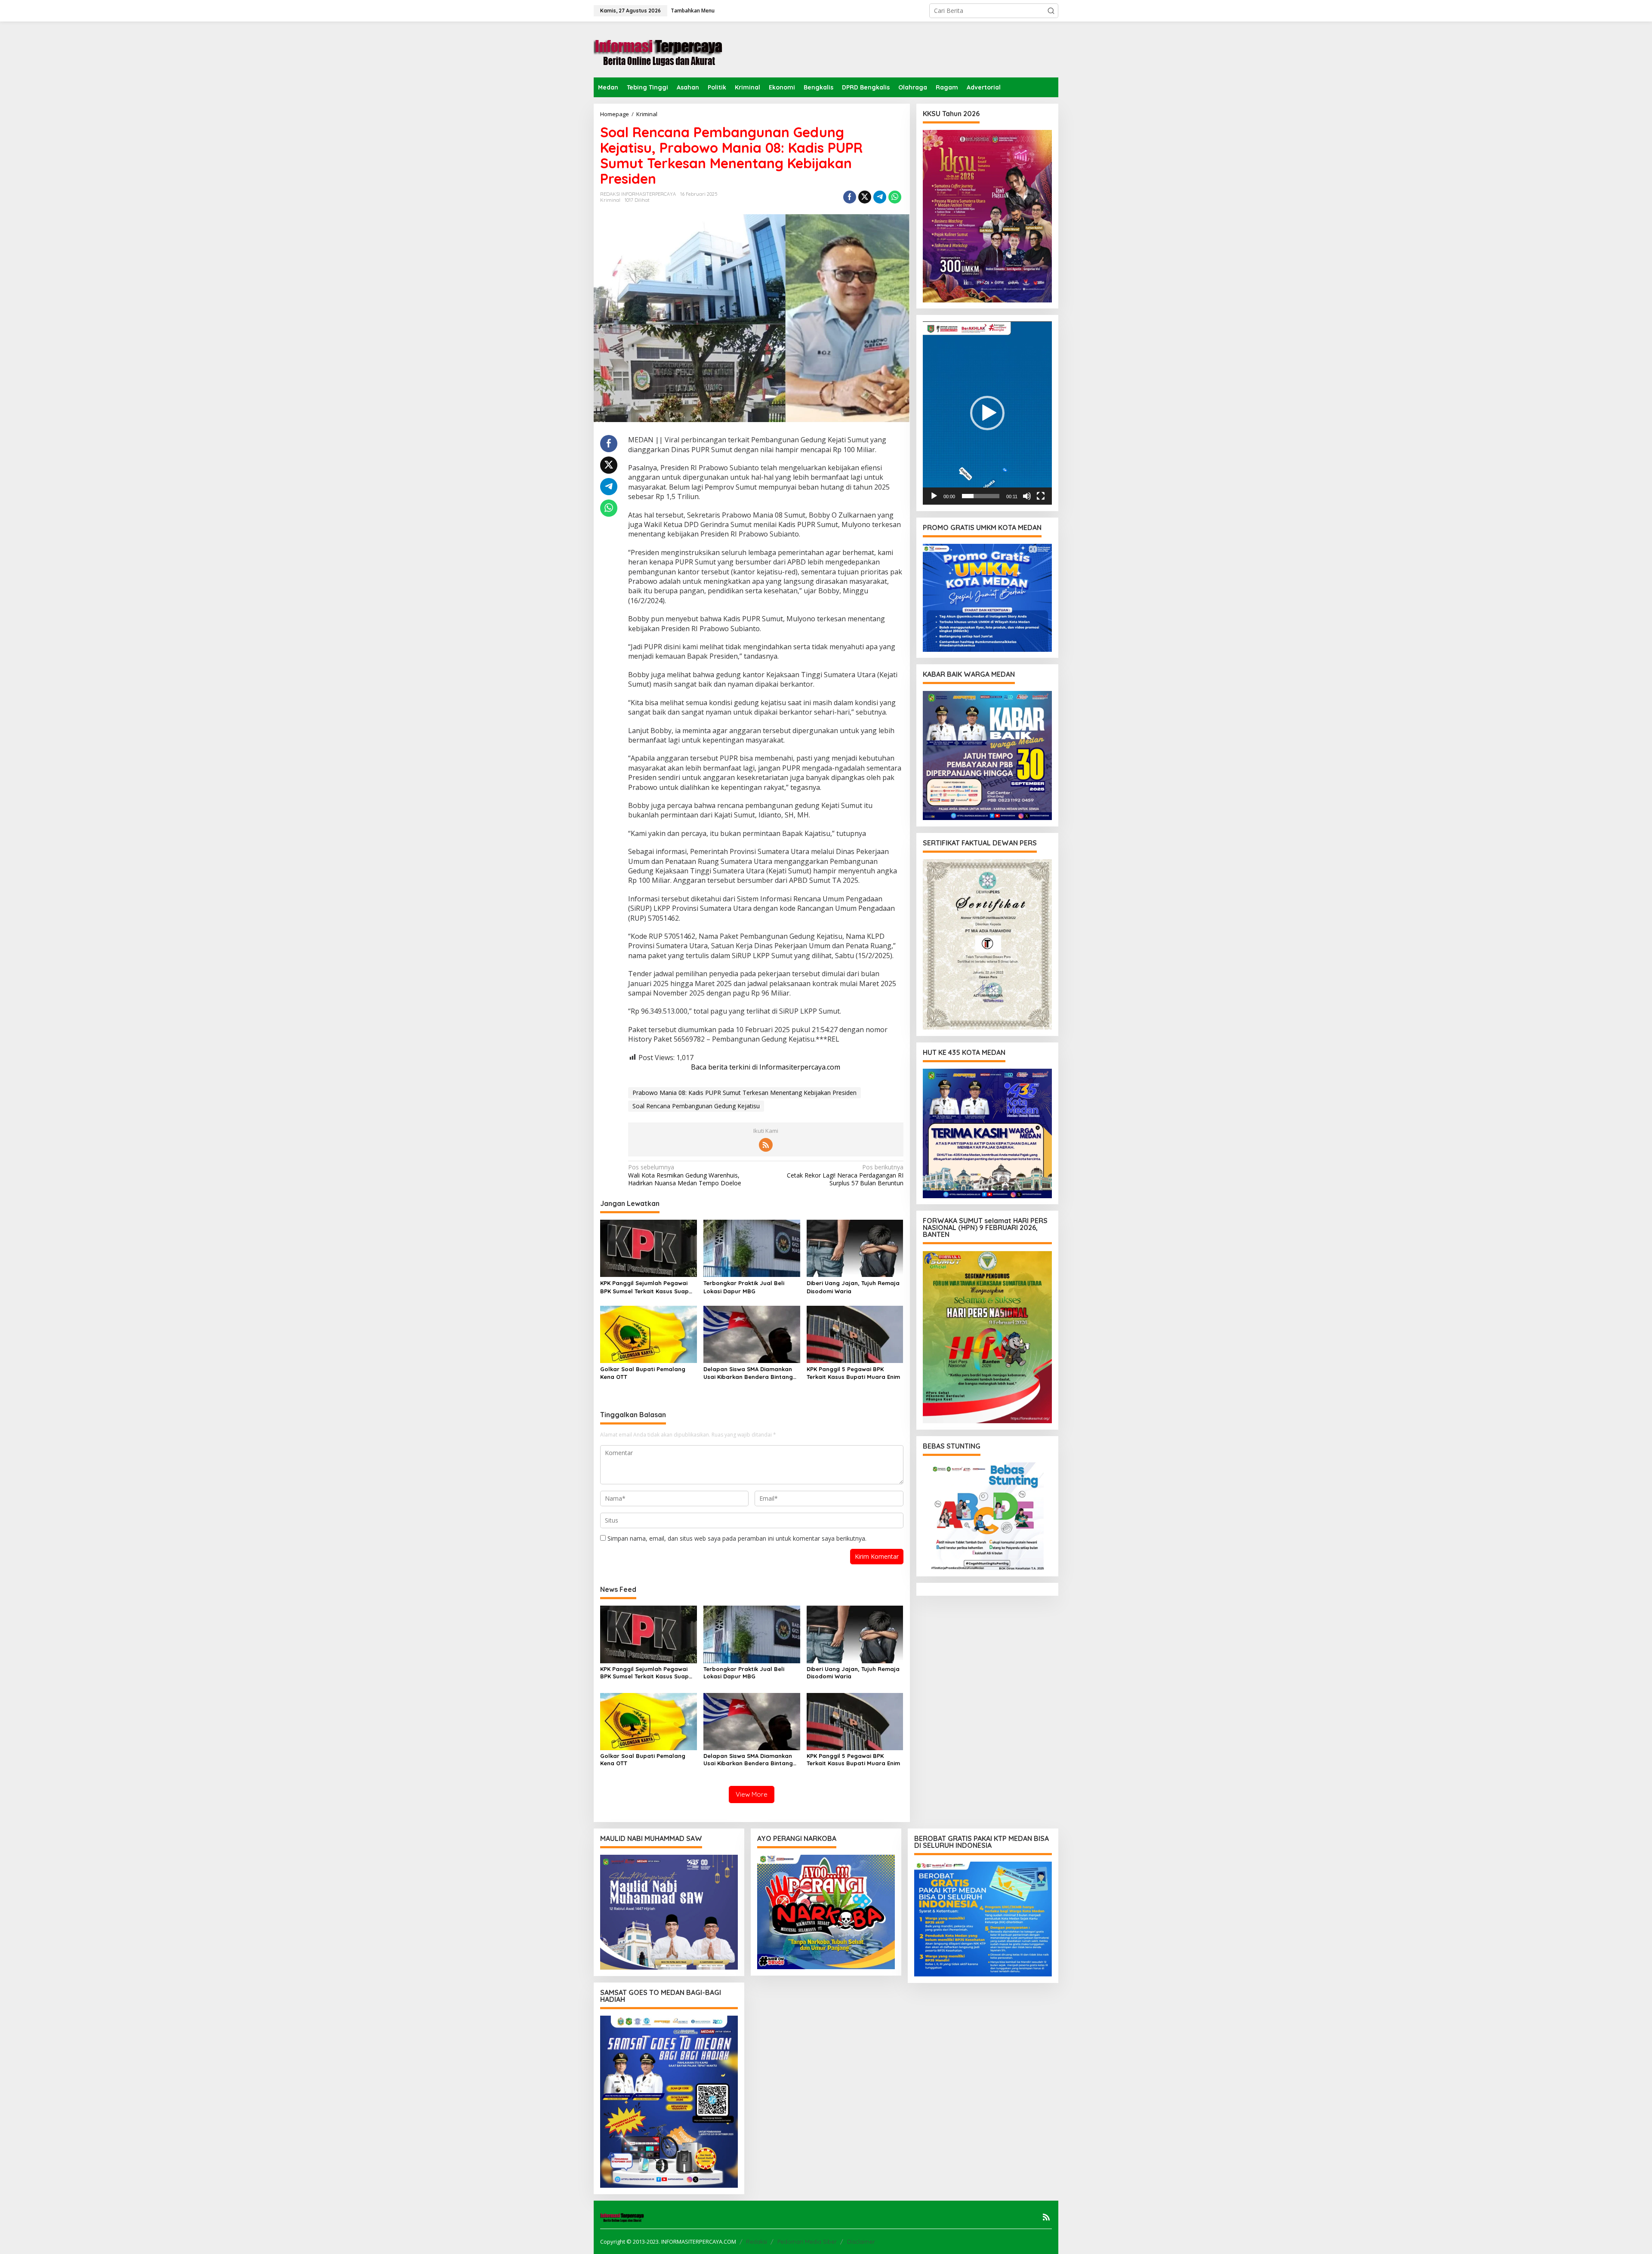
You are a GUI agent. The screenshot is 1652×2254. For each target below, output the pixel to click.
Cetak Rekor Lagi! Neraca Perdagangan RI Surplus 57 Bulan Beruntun (845, 1175)
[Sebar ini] (850, 197)
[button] (1051, 11)
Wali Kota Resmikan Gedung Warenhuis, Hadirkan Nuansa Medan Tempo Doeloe (685, 1175)
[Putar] (934, 496)
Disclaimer (861, 2242)
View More (752, 1794)
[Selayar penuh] (1041, 496)
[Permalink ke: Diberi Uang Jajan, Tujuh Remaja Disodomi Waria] (855, 1248)
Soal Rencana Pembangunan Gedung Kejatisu (696, 1106)
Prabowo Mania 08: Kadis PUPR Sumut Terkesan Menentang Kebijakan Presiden (744, 1093)
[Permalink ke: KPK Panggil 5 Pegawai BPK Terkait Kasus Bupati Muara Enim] (855, 1334)
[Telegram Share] (880, 197)
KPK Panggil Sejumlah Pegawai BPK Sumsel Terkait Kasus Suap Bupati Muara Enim (644, 1287)
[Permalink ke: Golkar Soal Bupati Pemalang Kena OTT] (649, 1334)
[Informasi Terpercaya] (658, 49)
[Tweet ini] (865, 197)
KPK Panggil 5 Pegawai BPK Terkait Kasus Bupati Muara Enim (853, 1373)
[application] (987, 413)
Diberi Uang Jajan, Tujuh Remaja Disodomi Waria (853, 1287)
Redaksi (757, 2242)
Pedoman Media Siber (807, 2242)
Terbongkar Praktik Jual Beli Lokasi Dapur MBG (744, 1287)
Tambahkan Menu (693, 11)
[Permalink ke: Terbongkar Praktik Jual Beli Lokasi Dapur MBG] (752, 1248)
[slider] (981, 496)
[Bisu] (1027, 496)
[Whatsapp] (895, 197)
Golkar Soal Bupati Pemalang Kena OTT (643, 1373)
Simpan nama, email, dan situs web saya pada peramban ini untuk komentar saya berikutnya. (737, 1538)
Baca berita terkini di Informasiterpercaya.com (766, 1067)
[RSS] (766, 1145)
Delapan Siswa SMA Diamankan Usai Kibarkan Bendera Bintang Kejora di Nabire (748, 1373)
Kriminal (610, 200)
